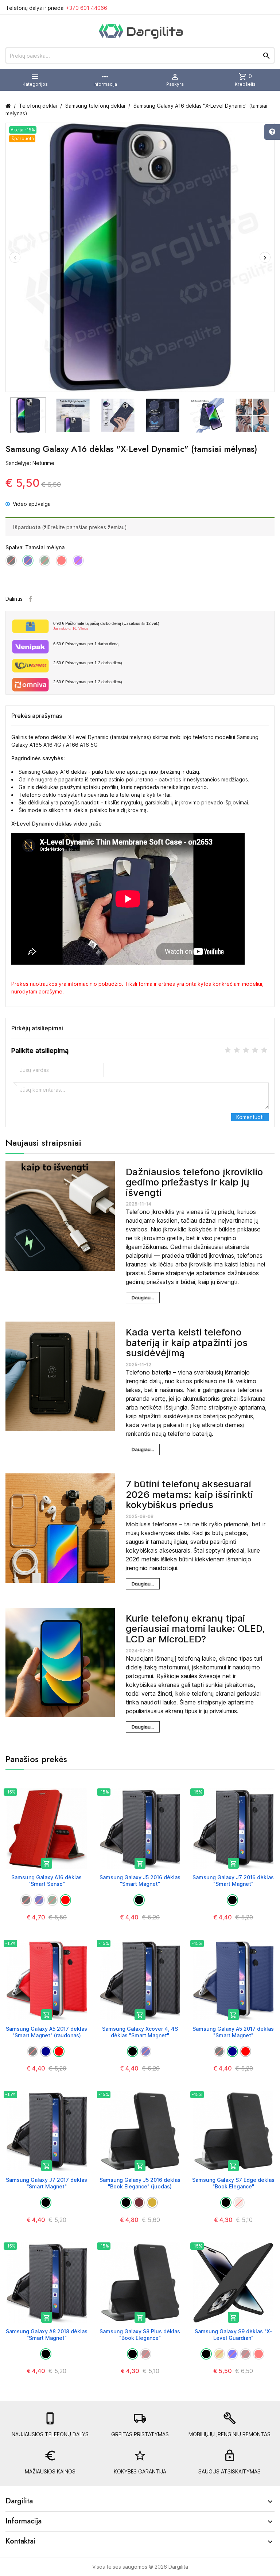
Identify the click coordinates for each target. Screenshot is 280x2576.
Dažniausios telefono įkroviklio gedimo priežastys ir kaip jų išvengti (194, 1182)
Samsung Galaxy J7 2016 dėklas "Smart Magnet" (233, 1881)
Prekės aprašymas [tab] (37, 716)
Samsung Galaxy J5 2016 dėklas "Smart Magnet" (140, 1881)
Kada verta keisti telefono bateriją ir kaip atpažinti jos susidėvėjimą (187, 1342)
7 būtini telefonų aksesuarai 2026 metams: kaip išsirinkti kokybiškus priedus (189, 1494)
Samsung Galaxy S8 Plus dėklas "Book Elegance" (140, 2335)
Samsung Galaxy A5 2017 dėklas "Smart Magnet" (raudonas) (46, 2032)
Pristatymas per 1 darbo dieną (86, 644)
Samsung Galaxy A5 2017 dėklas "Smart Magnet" (233, 2032)
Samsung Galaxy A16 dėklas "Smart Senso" (46, 1881)
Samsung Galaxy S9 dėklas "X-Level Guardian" (233, 2335)
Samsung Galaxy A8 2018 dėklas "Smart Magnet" (47, 2335)
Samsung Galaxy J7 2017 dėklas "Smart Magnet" (46, 2183)
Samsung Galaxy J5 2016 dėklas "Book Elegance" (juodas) (140, 2183)
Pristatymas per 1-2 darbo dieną (88, 663)
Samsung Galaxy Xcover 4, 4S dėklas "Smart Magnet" (140, 2032)
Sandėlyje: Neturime (30, 463)
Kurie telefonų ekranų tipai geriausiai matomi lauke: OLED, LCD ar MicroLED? (195, 1629)
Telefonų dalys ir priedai (57, 8)
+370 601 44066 (87, 8)
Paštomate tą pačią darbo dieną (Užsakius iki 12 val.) (106, 626)
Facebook (31, 599)
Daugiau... (143, 1297)
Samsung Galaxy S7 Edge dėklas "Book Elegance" (233, 2183)
